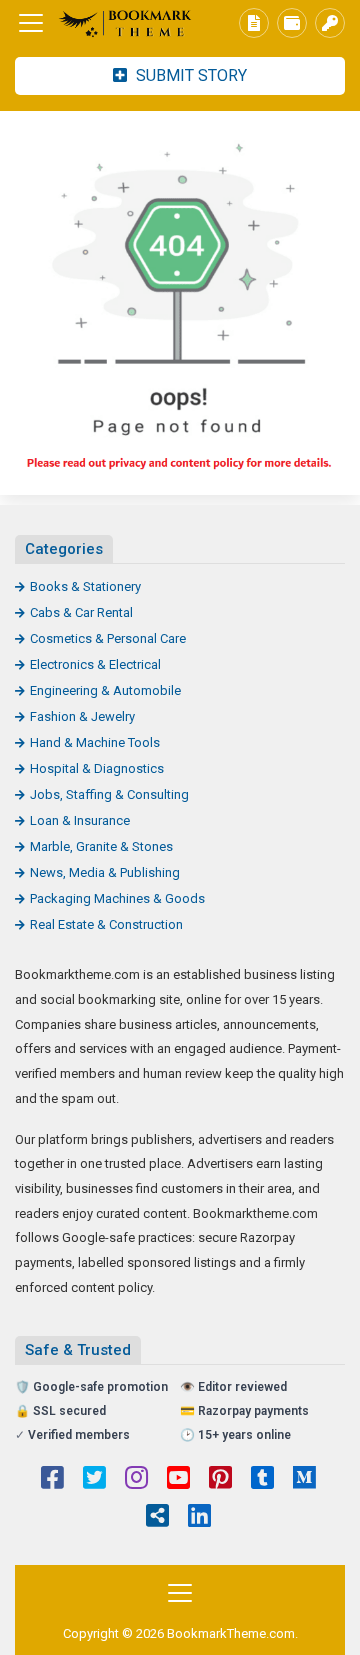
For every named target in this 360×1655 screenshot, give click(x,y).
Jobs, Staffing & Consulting (109, 794)
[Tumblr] (262, 1480)
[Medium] (304, 1480)
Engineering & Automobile (105, 690)
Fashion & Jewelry (82, 716)
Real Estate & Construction (106, 924)
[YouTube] (178, 1480)
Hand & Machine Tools (95, 742)
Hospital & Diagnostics (97, 768)
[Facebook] (52, 1480)
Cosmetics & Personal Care (108, 638)
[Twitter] (94, 1480)
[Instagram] (136, 1480)
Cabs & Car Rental (81, 612)
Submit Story (189, 75)
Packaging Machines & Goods (117, 898)
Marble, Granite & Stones (101, 846)
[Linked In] (199, 1518)
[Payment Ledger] (292, 23)
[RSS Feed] (157, 1518)
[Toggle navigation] (31, 23)
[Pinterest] (220, 1480)
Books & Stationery (85, 586)
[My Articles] (254, 23)
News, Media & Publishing (105, 872)
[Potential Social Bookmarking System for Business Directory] (125, 23)
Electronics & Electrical (95, 664)
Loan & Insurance (80, 820)
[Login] (330, 23)
